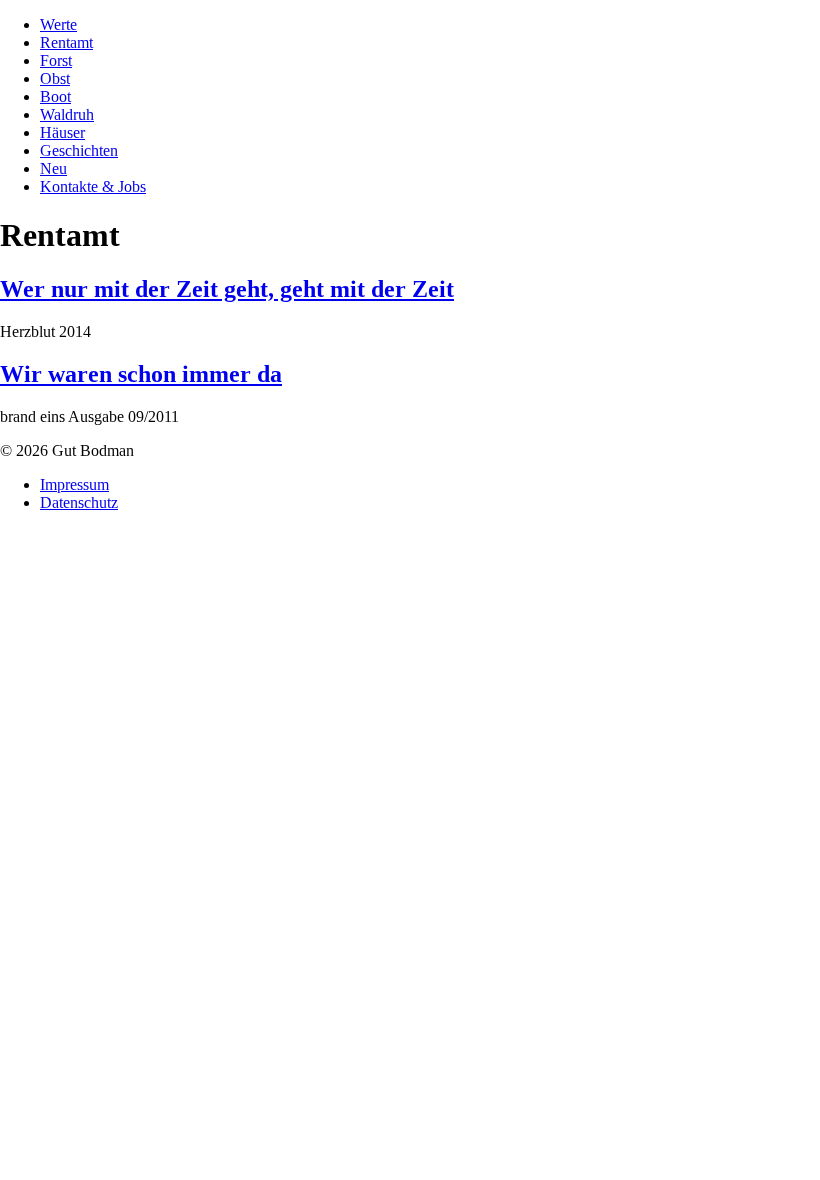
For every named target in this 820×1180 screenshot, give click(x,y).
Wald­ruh (67, 114)
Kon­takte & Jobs (93, 186)
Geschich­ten (79, 150)
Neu (53, 168)
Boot (55, 96)
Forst (56, 60)
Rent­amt (66, 42)
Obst (55, 78)
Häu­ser (62, 132)
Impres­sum (74, 484)
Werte (58, 24)
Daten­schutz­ (79, 502)
